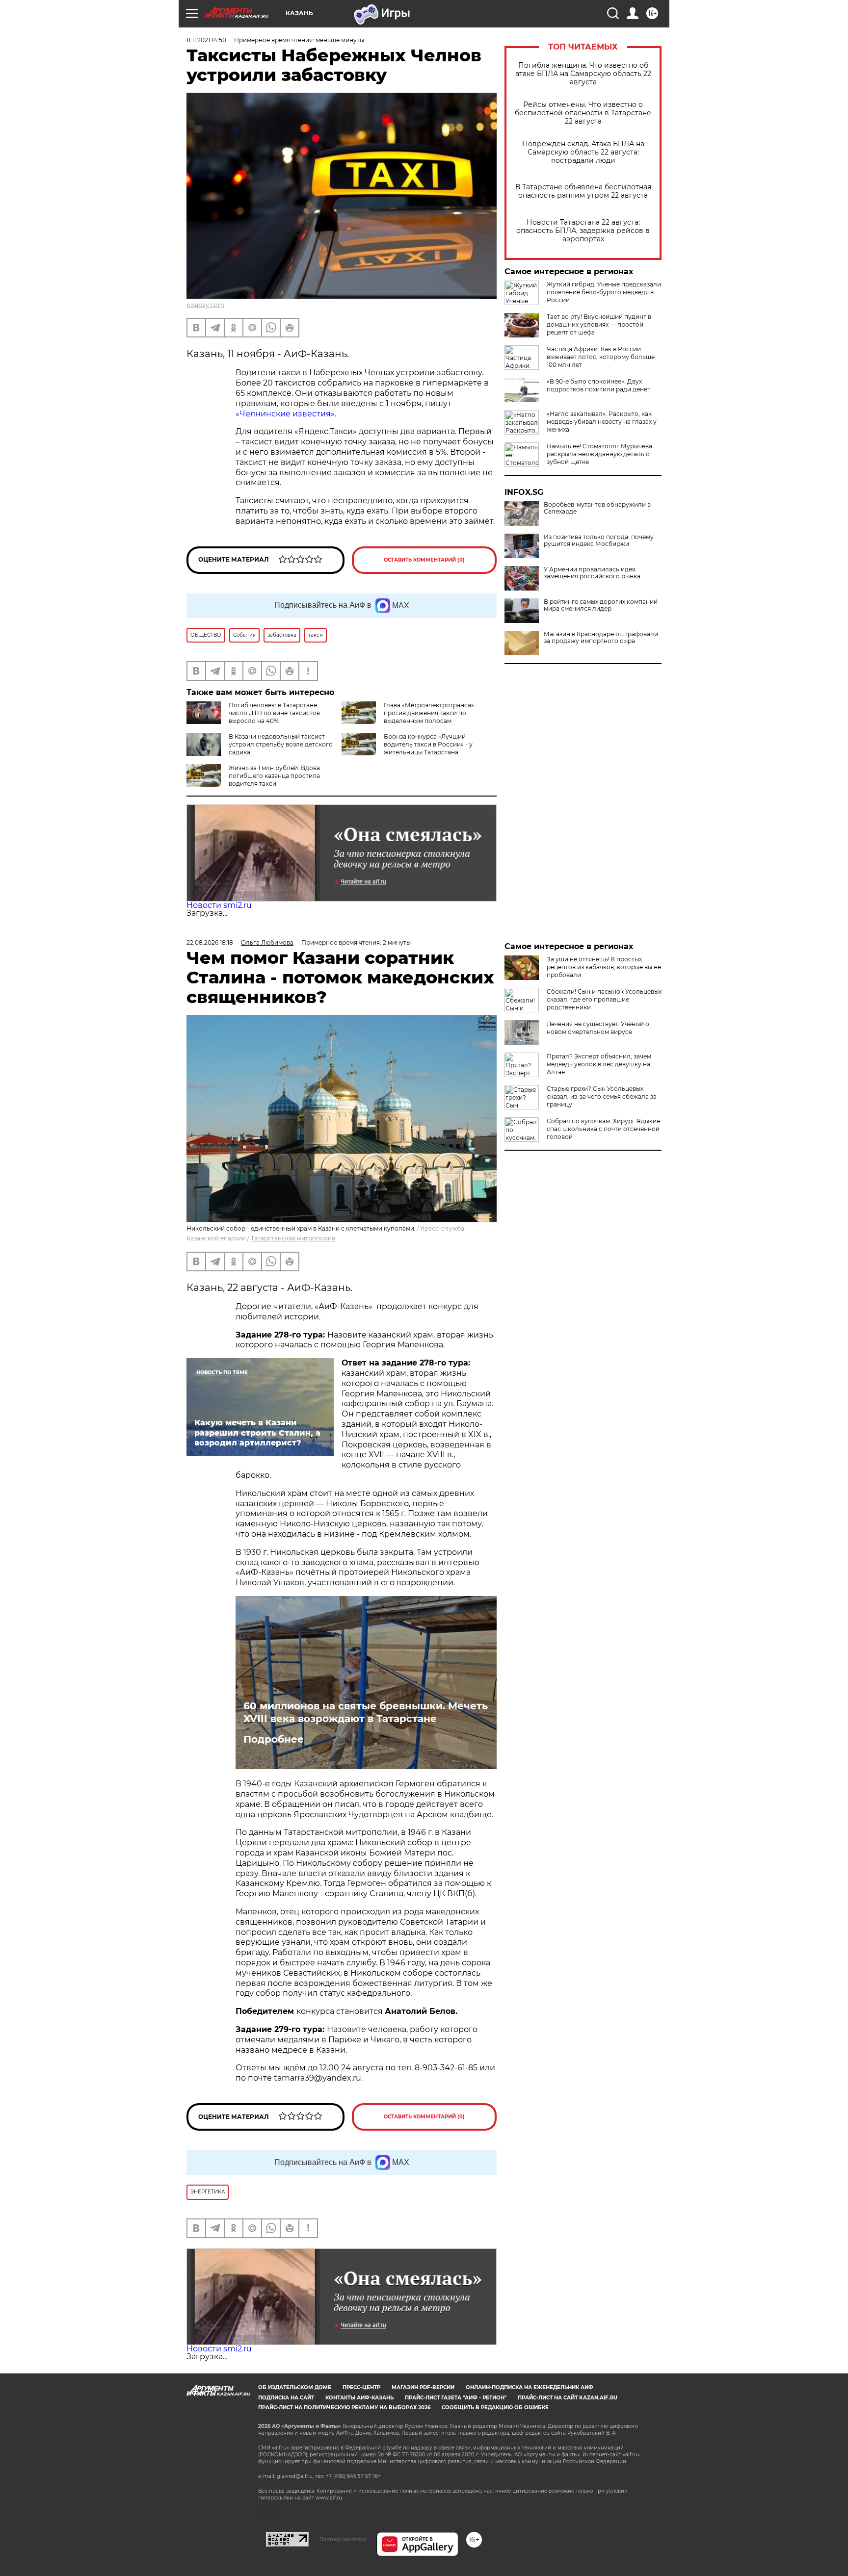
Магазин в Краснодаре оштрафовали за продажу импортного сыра (601, 638)
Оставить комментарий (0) (424, 560)
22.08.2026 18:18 (210, 942)
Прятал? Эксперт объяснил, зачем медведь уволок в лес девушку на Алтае (599, 1064)
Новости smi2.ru (219, 905)
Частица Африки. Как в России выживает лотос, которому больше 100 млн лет (601, 357)
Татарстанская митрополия (293, 1238)
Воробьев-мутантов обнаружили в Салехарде (597, 508)
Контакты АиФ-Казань (359, 2398)
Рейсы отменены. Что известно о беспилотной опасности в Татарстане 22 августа (583, 113)
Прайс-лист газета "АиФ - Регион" (456, 2398)
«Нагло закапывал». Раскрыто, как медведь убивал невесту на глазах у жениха (602, 422)
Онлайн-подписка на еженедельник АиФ (530, 2387)
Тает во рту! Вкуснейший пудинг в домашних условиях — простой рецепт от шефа (599, 324)
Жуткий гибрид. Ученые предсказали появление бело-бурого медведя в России (604, 292)
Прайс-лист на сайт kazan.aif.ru (568, 2398)
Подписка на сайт (286, 2398)
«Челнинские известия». (286, 414)
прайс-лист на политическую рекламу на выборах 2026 (344, 2408)
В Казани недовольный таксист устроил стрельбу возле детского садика (281, 744)
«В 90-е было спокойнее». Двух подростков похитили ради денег (598, 385)
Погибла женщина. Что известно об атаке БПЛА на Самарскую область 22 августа (583, 74)
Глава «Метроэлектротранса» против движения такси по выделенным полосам (429, 713)
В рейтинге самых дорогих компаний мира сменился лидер (601, 605)
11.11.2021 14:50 (206, 40)
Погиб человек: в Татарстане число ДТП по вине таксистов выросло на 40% (274, 713)
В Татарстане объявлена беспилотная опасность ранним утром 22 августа (583, 191)
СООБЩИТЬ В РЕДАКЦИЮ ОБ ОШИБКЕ (495, 2408)
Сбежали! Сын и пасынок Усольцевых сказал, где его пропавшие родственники (604, 999)
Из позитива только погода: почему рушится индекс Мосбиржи (599, 541)
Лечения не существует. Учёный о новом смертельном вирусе (598, 1028)
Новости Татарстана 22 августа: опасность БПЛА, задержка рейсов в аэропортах (583, 231)
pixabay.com (205, 305)
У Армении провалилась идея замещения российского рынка (592, 573)
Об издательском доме (295, 2387)
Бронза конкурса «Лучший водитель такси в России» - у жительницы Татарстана (428, 744)
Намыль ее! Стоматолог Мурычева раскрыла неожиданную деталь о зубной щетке (599, 454)
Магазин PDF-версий (423, 2387)
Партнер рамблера (343, 2539)
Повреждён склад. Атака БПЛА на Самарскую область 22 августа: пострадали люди (583, 152)
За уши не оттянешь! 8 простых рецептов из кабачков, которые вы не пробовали (604, 967)
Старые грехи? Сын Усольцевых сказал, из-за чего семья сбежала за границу (602, 1096)
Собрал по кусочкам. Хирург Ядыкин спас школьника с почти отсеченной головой (604, 1129)
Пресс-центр (361, 2387)
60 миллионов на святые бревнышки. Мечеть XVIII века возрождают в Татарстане (366, 1712)
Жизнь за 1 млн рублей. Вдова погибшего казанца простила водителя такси (274, 776)
